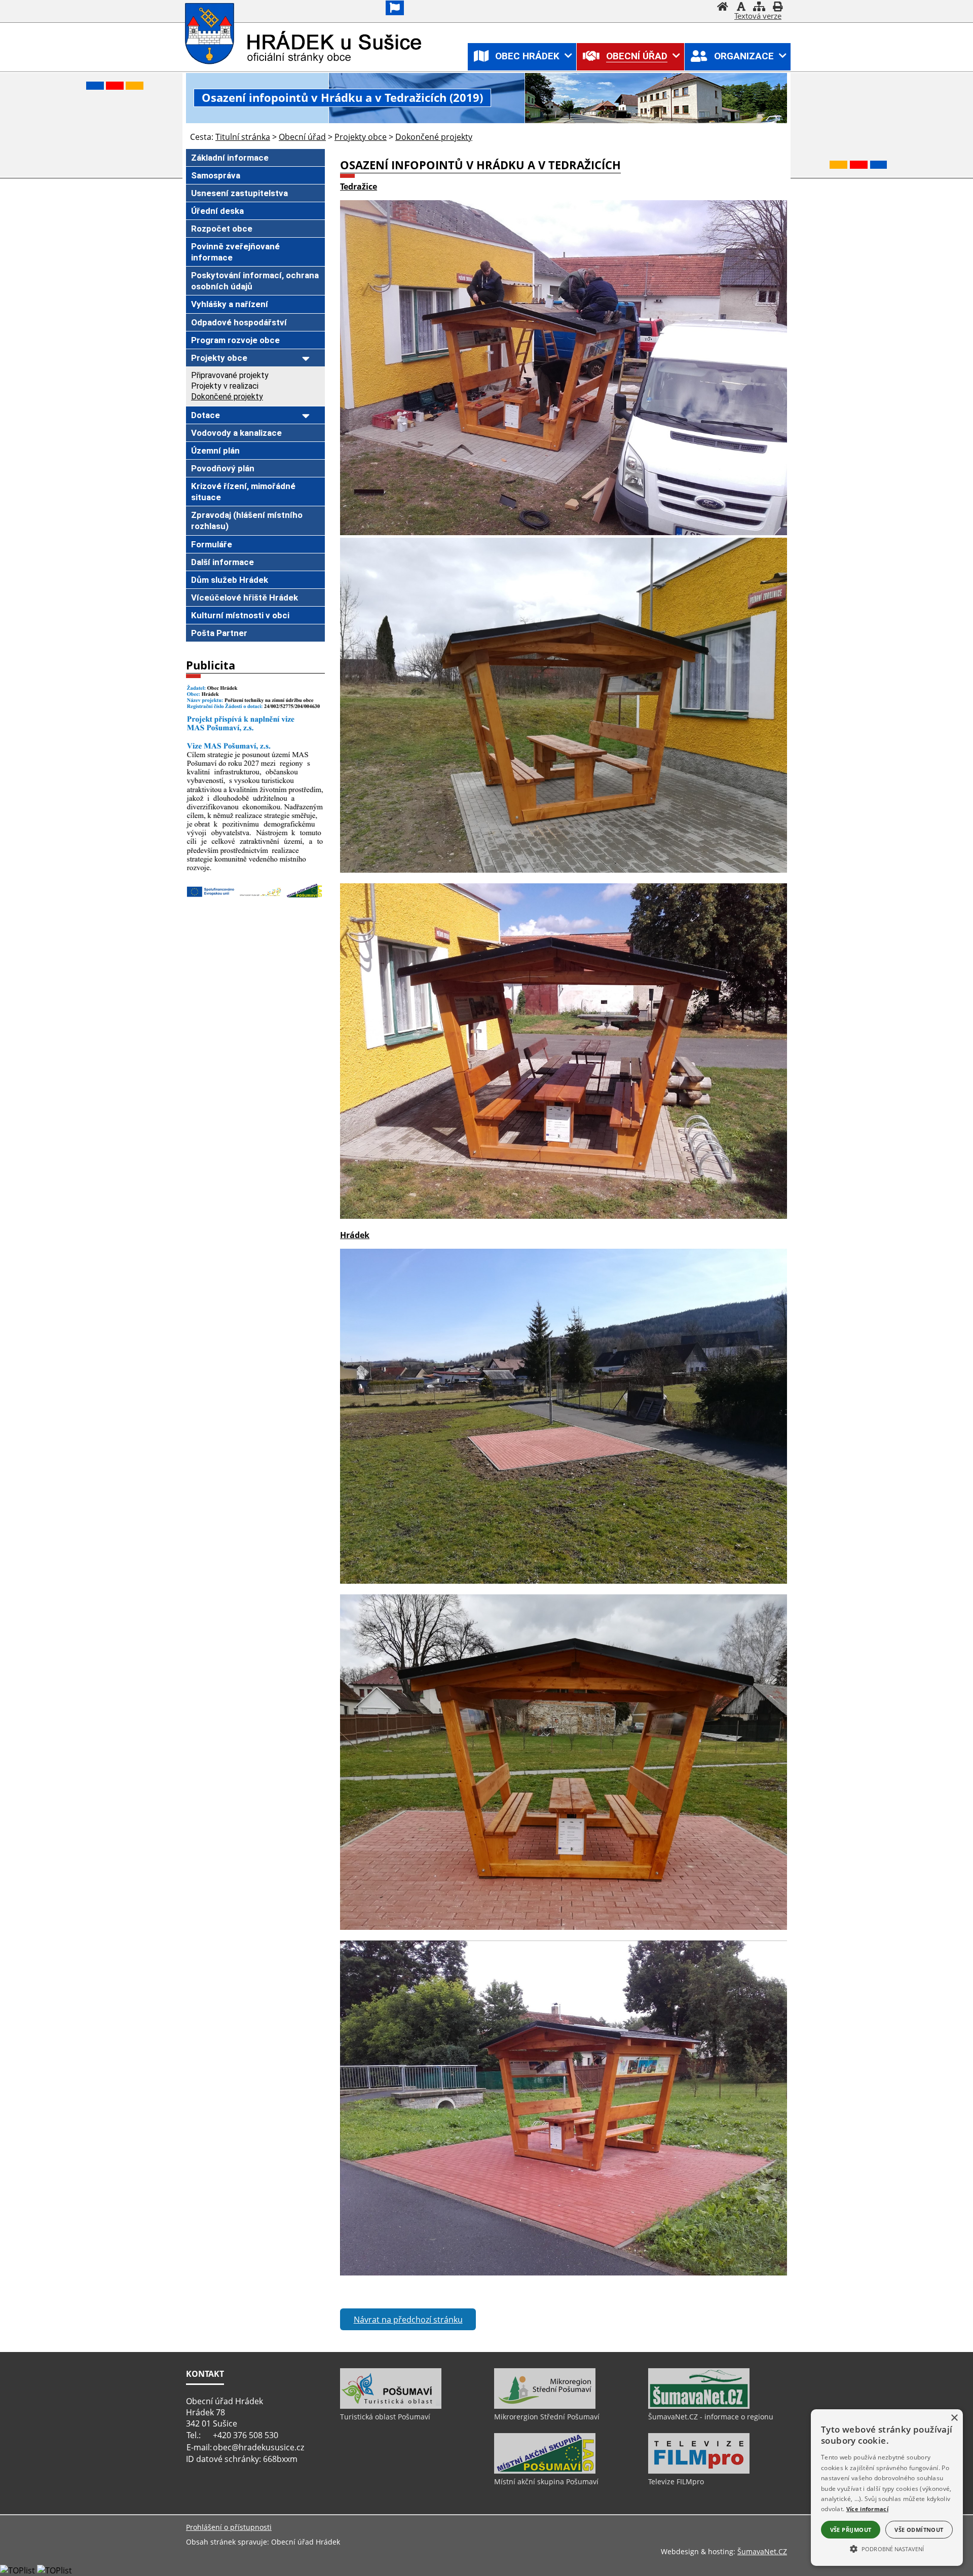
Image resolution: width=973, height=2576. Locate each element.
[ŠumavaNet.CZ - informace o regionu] (699, 2406)
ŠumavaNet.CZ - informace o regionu (711, 2417)
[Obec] (211, 34)
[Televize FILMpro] (699, 2471)
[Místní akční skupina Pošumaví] (545, 2471)
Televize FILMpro (676, 2481)
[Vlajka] (395, 8)
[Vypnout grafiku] (741, 8)
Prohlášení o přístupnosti (229, 2527)
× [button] (954, 2418)
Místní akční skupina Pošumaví (546, 2481)
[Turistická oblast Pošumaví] (391, 2406)
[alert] (887, 2488)
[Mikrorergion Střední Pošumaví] (545, 2406)
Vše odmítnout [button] (919, 2530)
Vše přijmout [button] (851, 2530)
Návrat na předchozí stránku (408, 2320)
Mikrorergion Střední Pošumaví (547, 2417)
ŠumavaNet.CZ (762, 2551)
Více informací (867, 2509)
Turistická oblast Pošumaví (385, 2417)
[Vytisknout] (777, 8)
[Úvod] (723, 8)
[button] (887, 2548)
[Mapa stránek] (759, 8)
